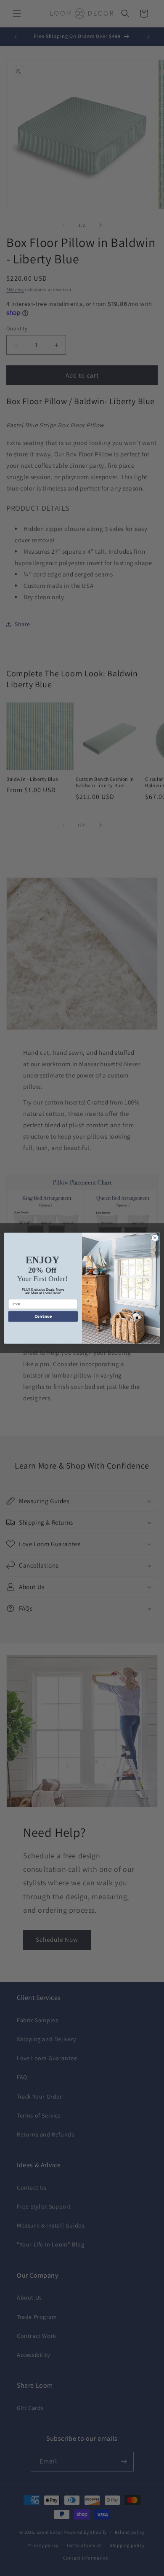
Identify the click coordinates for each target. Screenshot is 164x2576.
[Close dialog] (155, 1238)
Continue (43, 1316)
